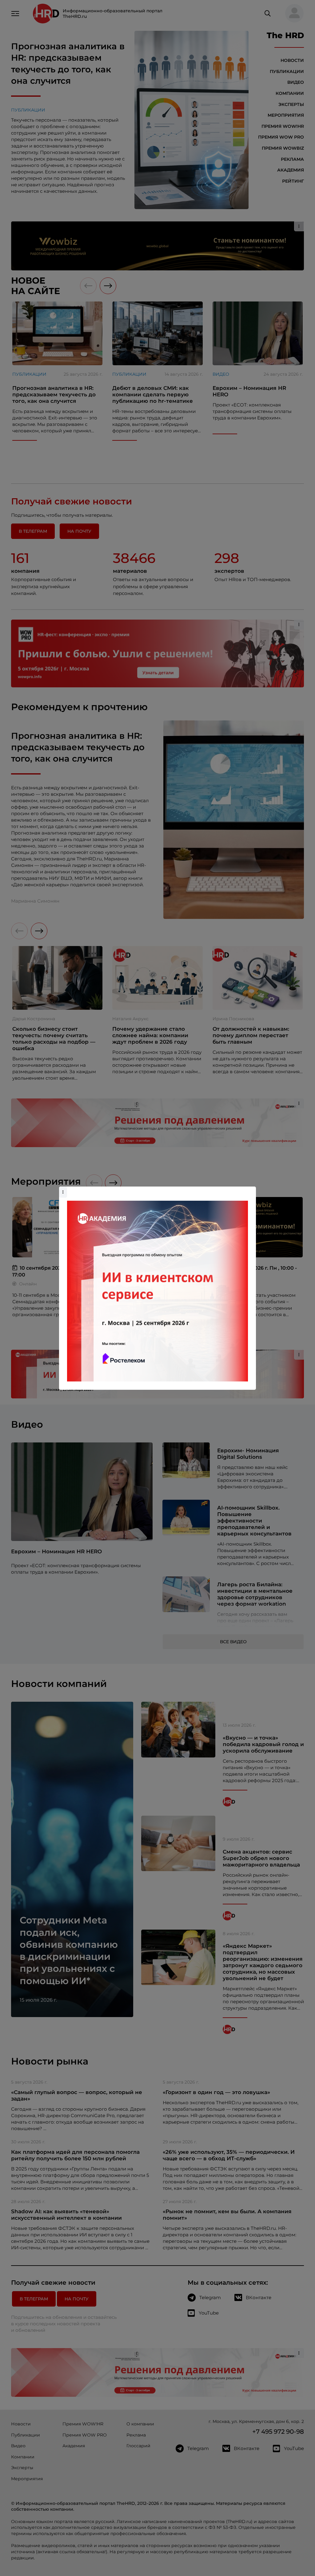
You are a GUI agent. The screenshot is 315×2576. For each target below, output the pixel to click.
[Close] (250, 1190)
